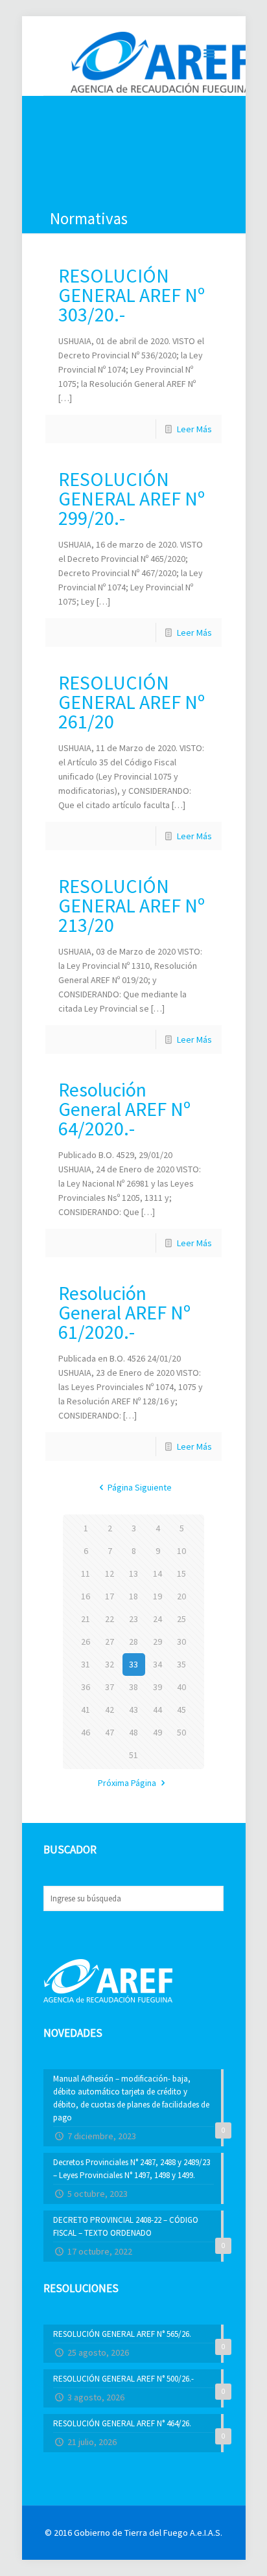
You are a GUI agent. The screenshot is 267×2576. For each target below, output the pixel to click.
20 (181, 1596)
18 (133, 1596)
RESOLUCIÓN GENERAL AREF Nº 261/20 (132, 702)
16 (86, 1596)
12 (110, 1573)
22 (110, 1619)
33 (133, 1664)
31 (86, 1664)
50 (181, 1732)
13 (133, 1573)
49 (157, 1732)
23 (133, 1619)
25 (181, 1619)
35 (181, 1664)
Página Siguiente (140, 1487)
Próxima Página (127, 1783)
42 (110, 1710)
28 (133, 1642)
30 (181, 1642)
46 (86, 1732)
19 (157, 1596)
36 (86, 1687)
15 (181, 1573)
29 (157, 1642)
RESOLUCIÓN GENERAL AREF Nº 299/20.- (132, 498)
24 (157, 1619)
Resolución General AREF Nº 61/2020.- (124, 1312)
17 (110, 1596)
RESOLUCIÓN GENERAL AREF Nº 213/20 (132, 905)
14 (157, 1573)
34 (157, 1664)
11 (86, 1573)
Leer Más (194, 429)
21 (86, 1619)
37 (110, 1687)
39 (157, 1687)
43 (133, 1710)
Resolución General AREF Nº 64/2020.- (124, 1109)
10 (181, 1551)
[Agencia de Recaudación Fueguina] (161, 61)
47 (110, 1732)
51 (133, 1755)
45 (181, 1710)
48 (133, 1732)
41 (86, 1710)
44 (157, 1710)
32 (110, 1664)
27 (110, 1642)
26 (86, 1642)
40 (181, 1687)
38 (133, 1687)
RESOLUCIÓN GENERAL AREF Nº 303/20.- (132, 295)
